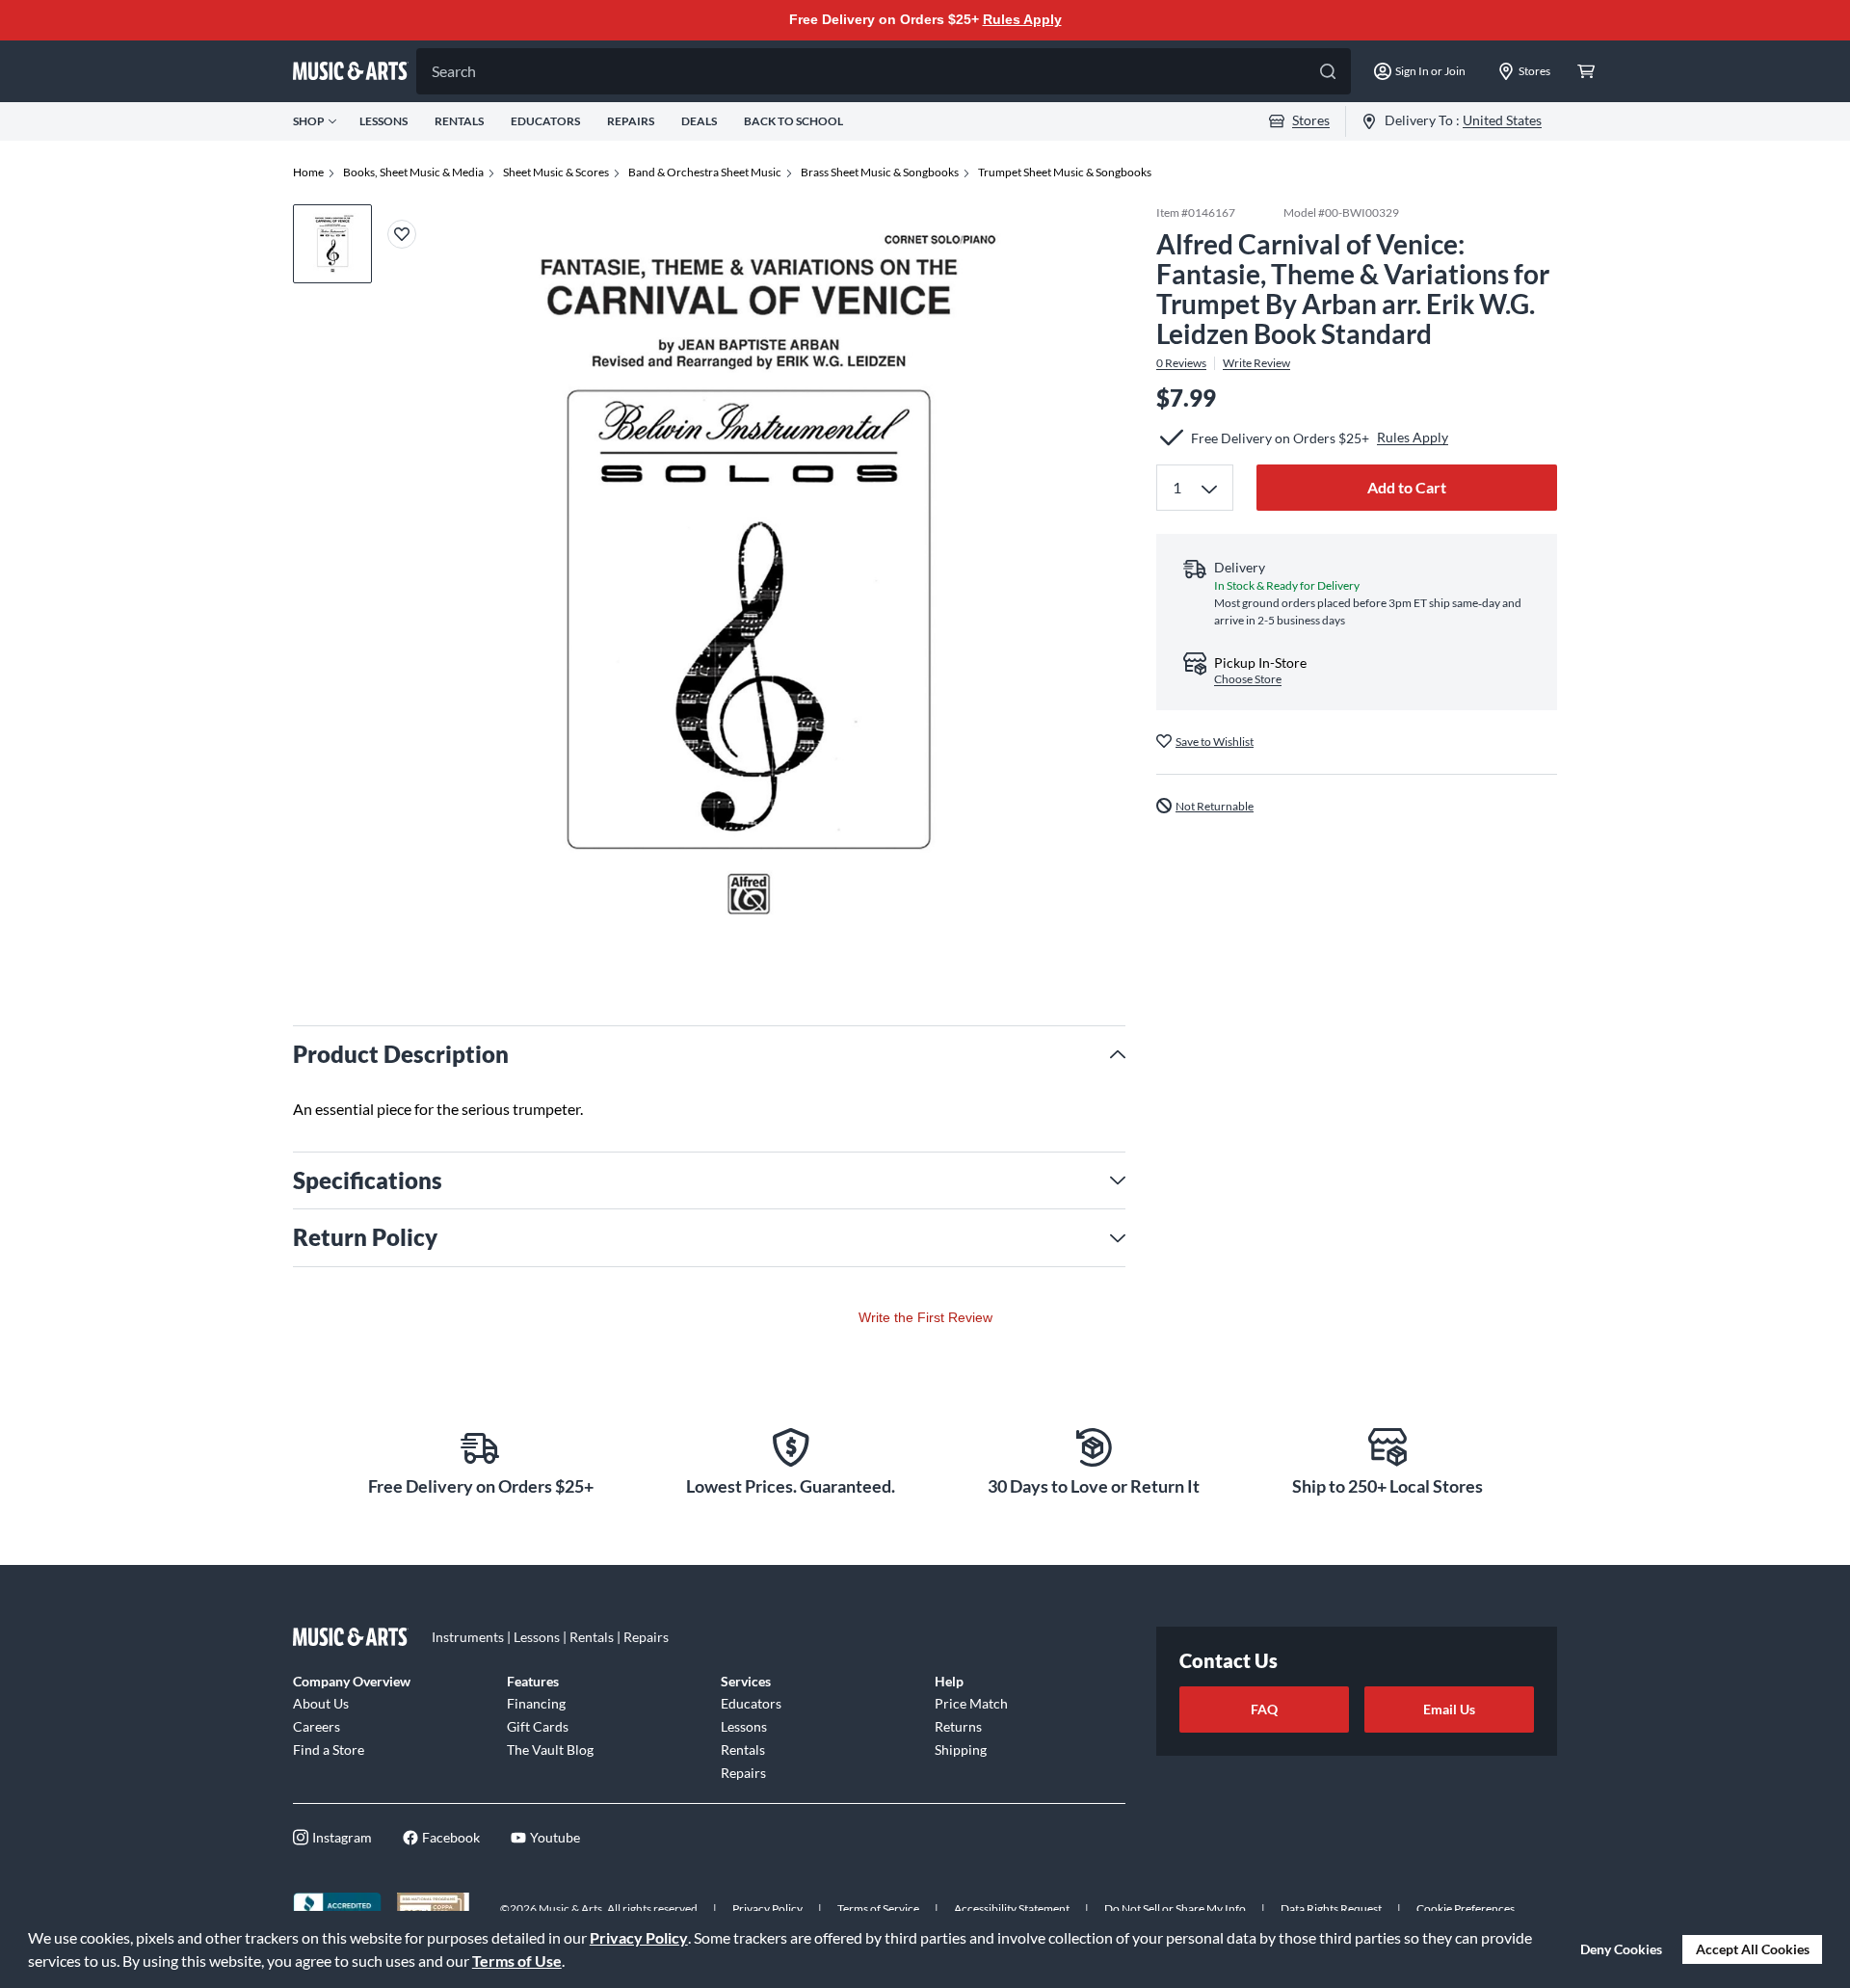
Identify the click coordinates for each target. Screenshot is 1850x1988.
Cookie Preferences (1466, 1908)
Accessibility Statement (1012, 1908)
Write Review (1256, 362)
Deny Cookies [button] (1621, 1949)
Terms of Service (878, 1908)
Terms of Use (517, 1961)
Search (454, 71)
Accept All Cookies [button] (1753, 1949)
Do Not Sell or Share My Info (1175, 1908)
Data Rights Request (1331, 1908)
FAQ (1264, 1709)
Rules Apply (1022, 19)
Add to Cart (1407, 487)
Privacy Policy (639, 1937)
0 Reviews (1181, 362)
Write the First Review (925, 1317)
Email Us (1449, 1709)
